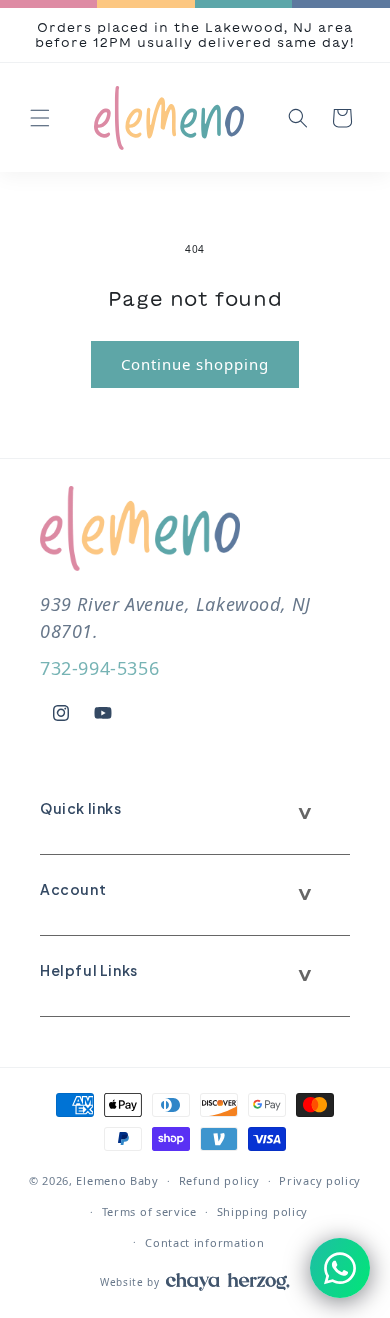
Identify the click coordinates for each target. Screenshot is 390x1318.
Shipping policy (263, 1211)
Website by (130, 1282)
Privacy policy (320, 1180)
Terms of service (149, 1211)
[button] (40, 118)
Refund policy (219, 1180)
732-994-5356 (99, 668)
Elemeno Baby (117, 1180)
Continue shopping (195, 364)
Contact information (204, 1242)
